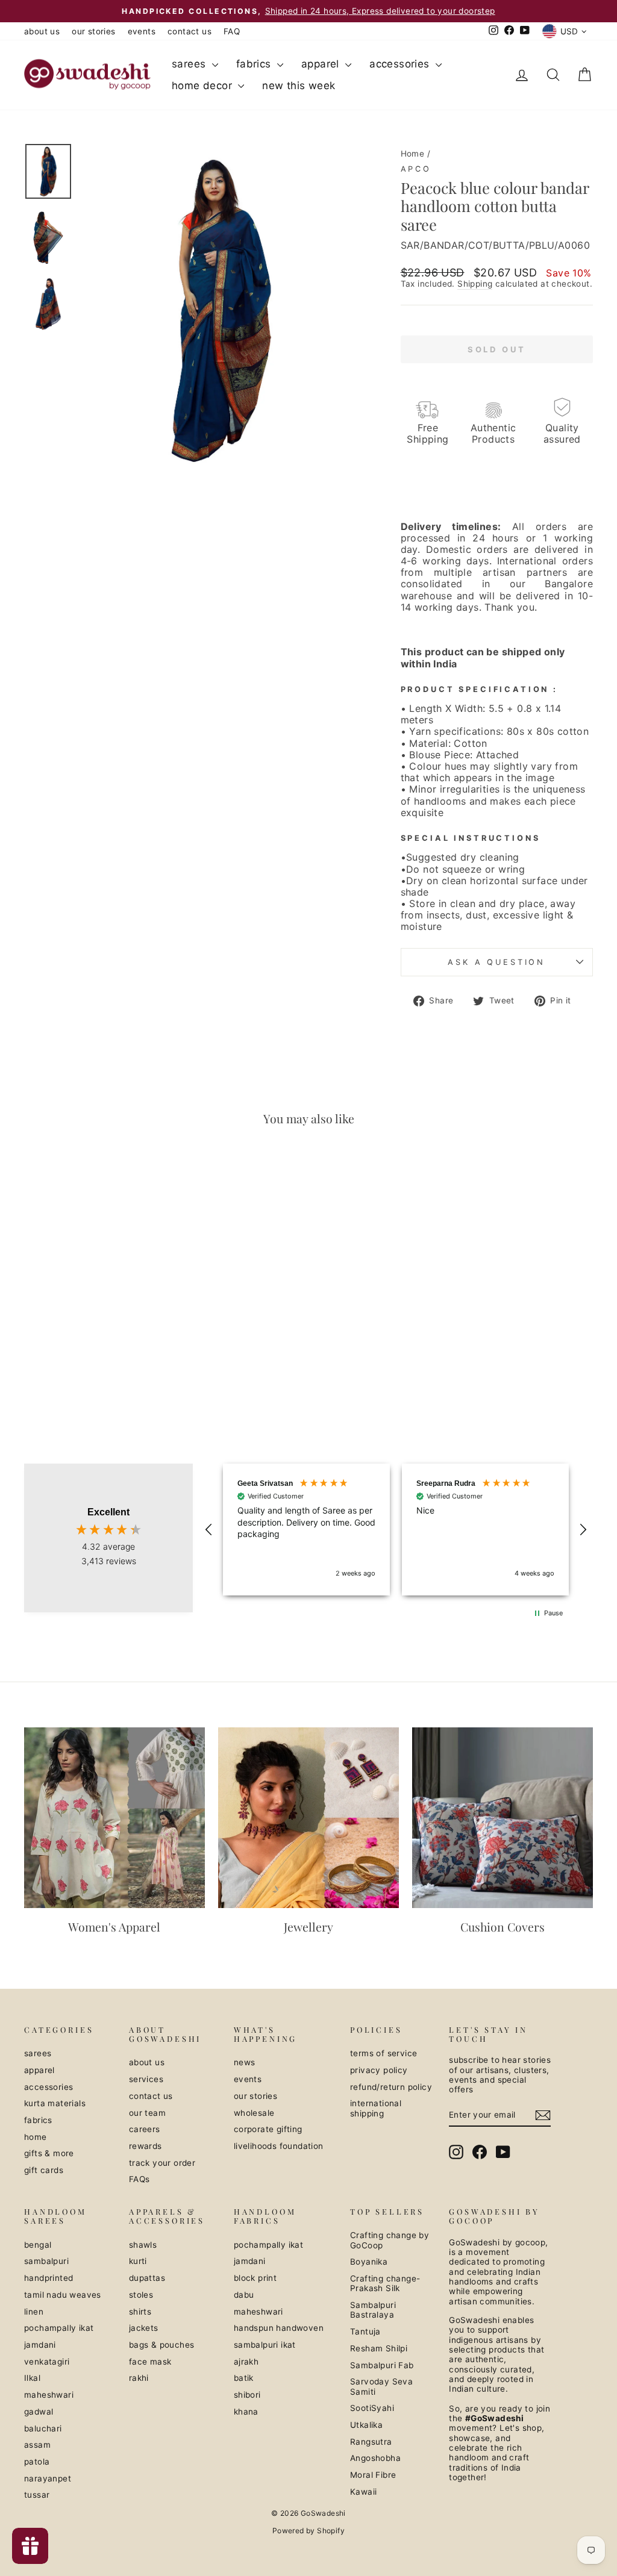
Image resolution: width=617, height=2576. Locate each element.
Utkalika (366, 2425)
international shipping (376, 2108)
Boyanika (369, 2262)
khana (246, 2412)
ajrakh (246, 2362)
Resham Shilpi (379, 2348)
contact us (189, 31)
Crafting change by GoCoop (390, 2240)
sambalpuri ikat (265, 2345)
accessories (401, 64)
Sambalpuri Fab (382, 2365)
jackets (144, 2328)
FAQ (232, 31)
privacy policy (379, 2070)
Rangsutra (371, 2442)
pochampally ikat (59, 2328)
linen (34, 2312)
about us (42, 31)
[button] (209, 1530)
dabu (244, 2295)
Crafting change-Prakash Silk (385, 2283)
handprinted (49, 2278)
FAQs (139, 2179)
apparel (322, 64)
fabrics (255, 64)
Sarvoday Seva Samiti (381, 2386)
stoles (141, 2295)
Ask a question (496, 962)
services (146, 2079)
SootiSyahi (372, 2408)
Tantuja (365, 2331)
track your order (162, 2163)
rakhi (139, 2378)
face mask (150, 2362)
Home (413, 154)
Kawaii (363, 2492)
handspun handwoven (279, 2328)
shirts (140, 2312)
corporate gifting (268, 2129)
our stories (93, 31)
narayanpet (48, 2478)
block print (255, 2278)
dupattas (147, 2278)
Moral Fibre (373, 2475)
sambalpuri (46, 2261)
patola (37, 2462)
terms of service (384, 2053)
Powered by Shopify (308, 2531)
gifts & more (49, 2153)
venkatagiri (47, 2362)
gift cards (44, 2170)
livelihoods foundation (279, 2146)
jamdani (40, 2345)
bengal (38, 2245)
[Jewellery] (308, 1818)
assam (37, 2445)
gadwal (39, 2412)
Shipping (475, 284)
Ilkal (32, 2378)
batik (244, 2378)
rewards (146, 2146)
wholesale (254, 2113)
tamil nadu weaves (63, 2295)
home (36, 2137)
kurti (138, 2261)
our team (147, 2113)
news (245, 2062)
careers (145, 2129)
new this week (299, 86)
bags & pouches (162, 2345)
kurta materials (55, 2103)
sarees (190, 64)
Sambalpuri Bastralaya (373, 2310)
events (142, 31)
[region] (396, 1530)
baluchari (43, 2428)
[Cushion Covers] (503, 1818)
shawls (143, 2245)
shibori (247, 2395)
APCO (416, 169)
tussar (37, 2495)
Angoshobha (375, 2458)
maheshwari (49, 2395)
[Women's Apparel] (114, 1818)
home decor (203, 86)
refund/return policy (391, 2087)
